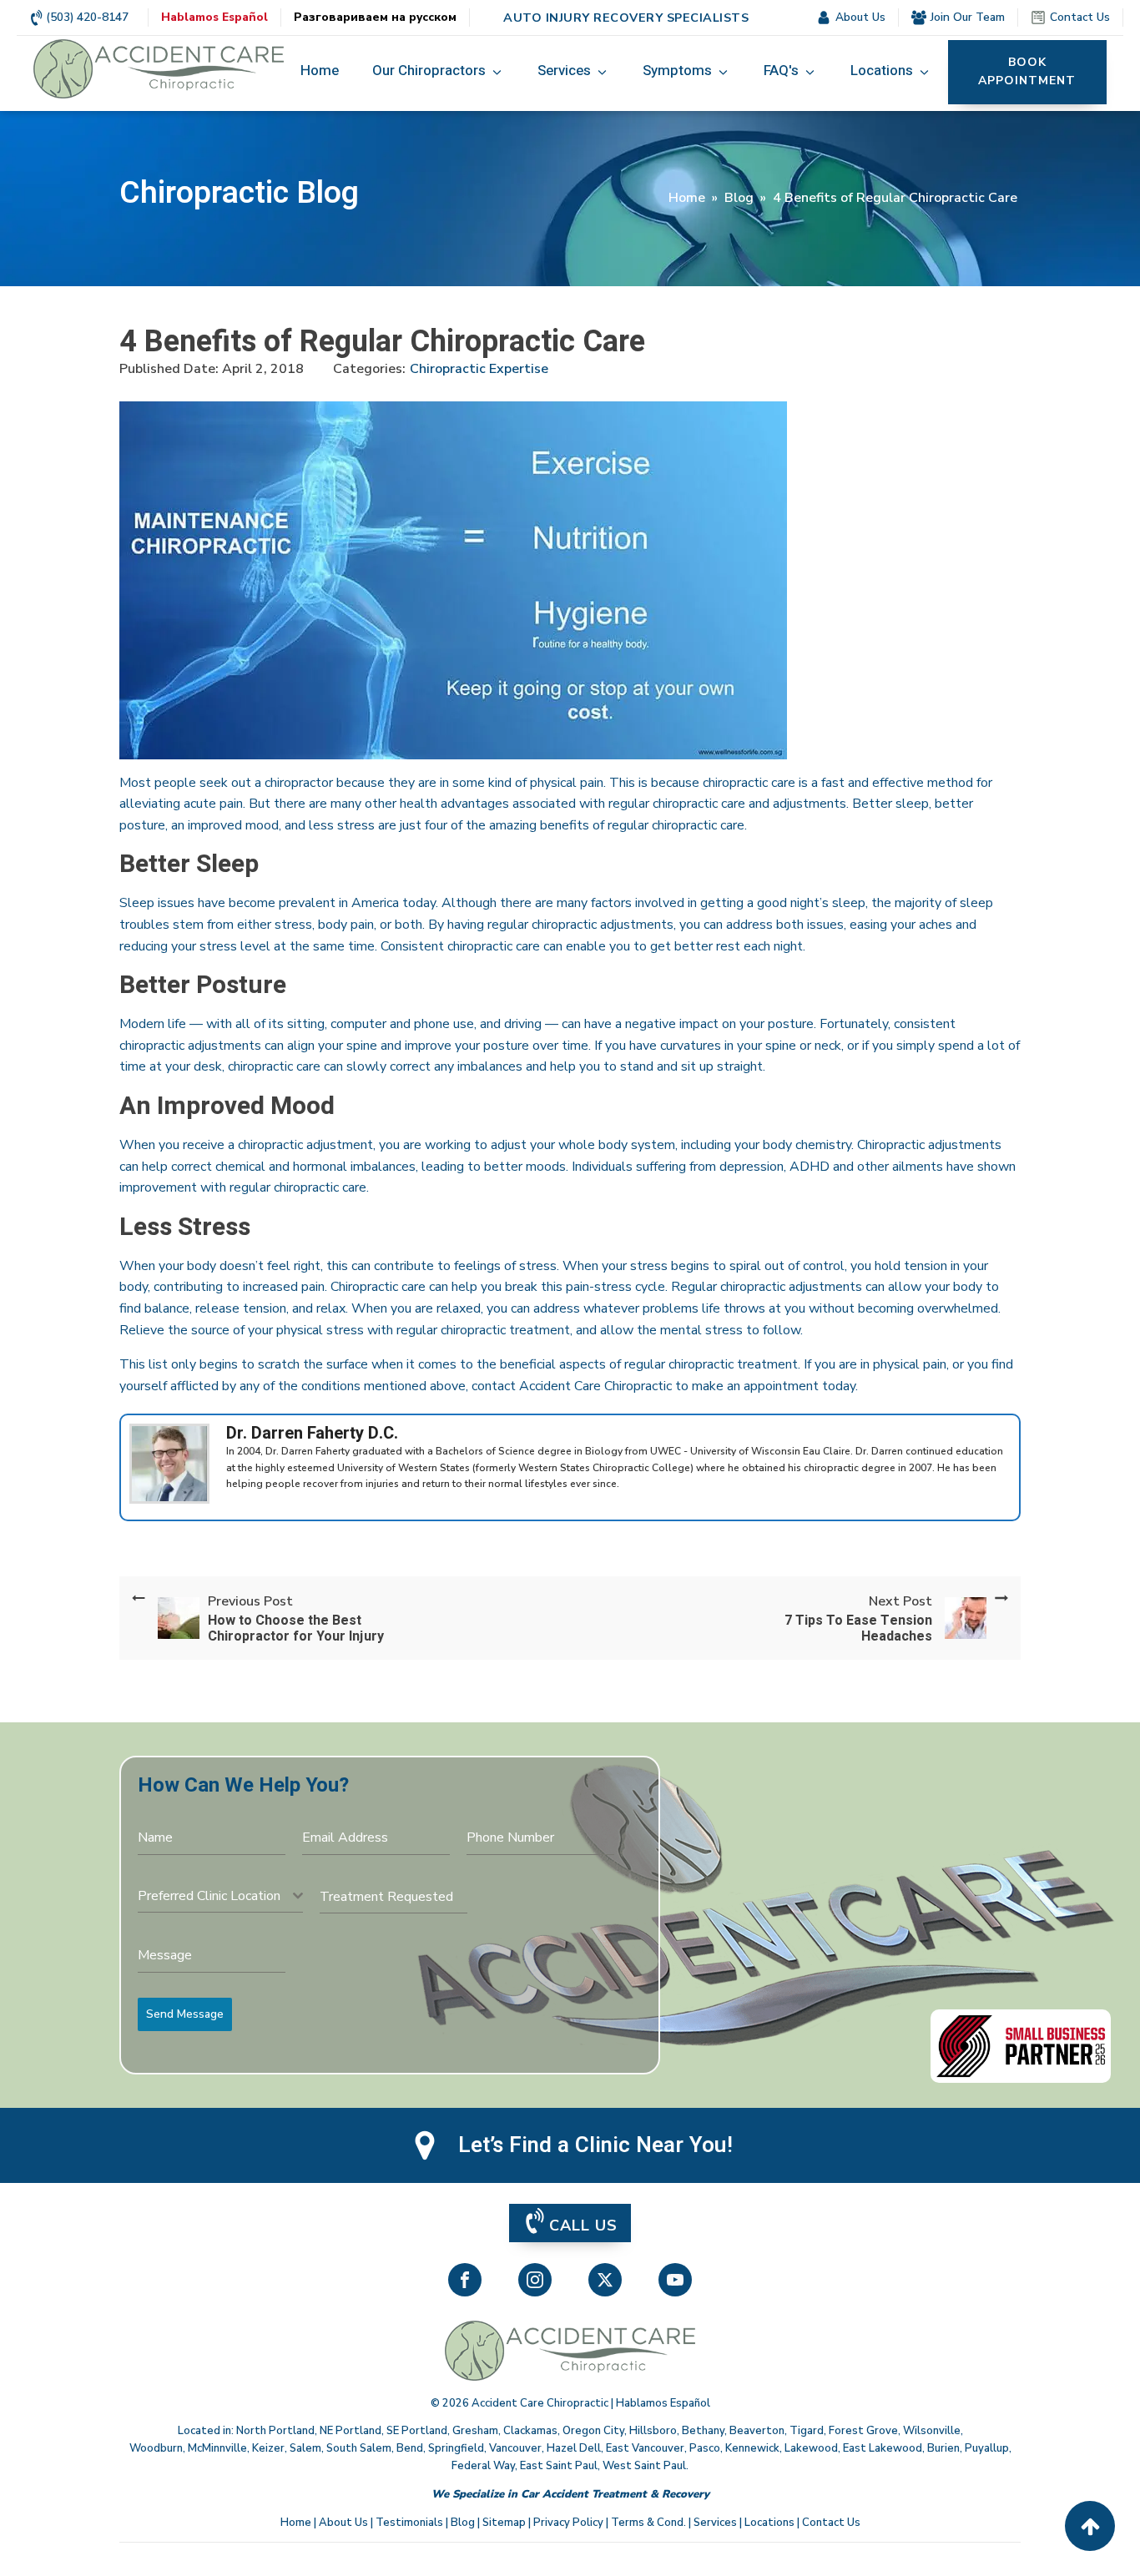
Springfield (456, 2448)
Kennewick (752, 2448)
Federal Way (483, 2466)
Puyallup (987, 2448)
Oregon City (593, 2431)
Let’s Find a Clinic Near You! (595, 2145)
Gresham (475, 2431)
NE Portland (351, 2431)
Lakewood (811, 2448)
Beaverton (757, 2431)
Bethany (703, 2431)
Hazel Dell (574, 2448)
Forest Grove (863, 2431)
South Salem (359, 2448)
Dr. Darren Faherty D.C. (312, 1433)
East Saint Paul (559, 2466)
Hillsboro (653, 2431)
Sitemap (504, 2523)
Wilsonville (932, 2431)
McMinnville (217, 2448)
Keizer (268, 2448)
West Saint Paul (644, 2466)
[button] (438, 72)
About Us (343, 2523)
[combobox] (220, 1896)
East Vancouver (645, 2448)
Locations (769, 2523)
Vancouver (515, 2448)
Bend (410, 2448)
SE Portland (417, 2431)
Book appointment (1027, 71)
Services (715, 2523)
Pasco (705, 2448)
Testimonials (409, 2523)
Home (687, 198)
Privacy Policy (568, 2523)
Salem (305, 2448)
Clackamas (530, 2431)
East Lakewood (883, 2448)
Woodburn (156, 2448)
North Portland (275, 2431)
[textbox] (215, 1896)
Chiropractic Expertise (479, 369)
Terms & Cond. (648, 2523)
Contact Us (831, 2523)
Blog (739, 198)
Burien (943, 2448)
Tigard (807, 2431)
